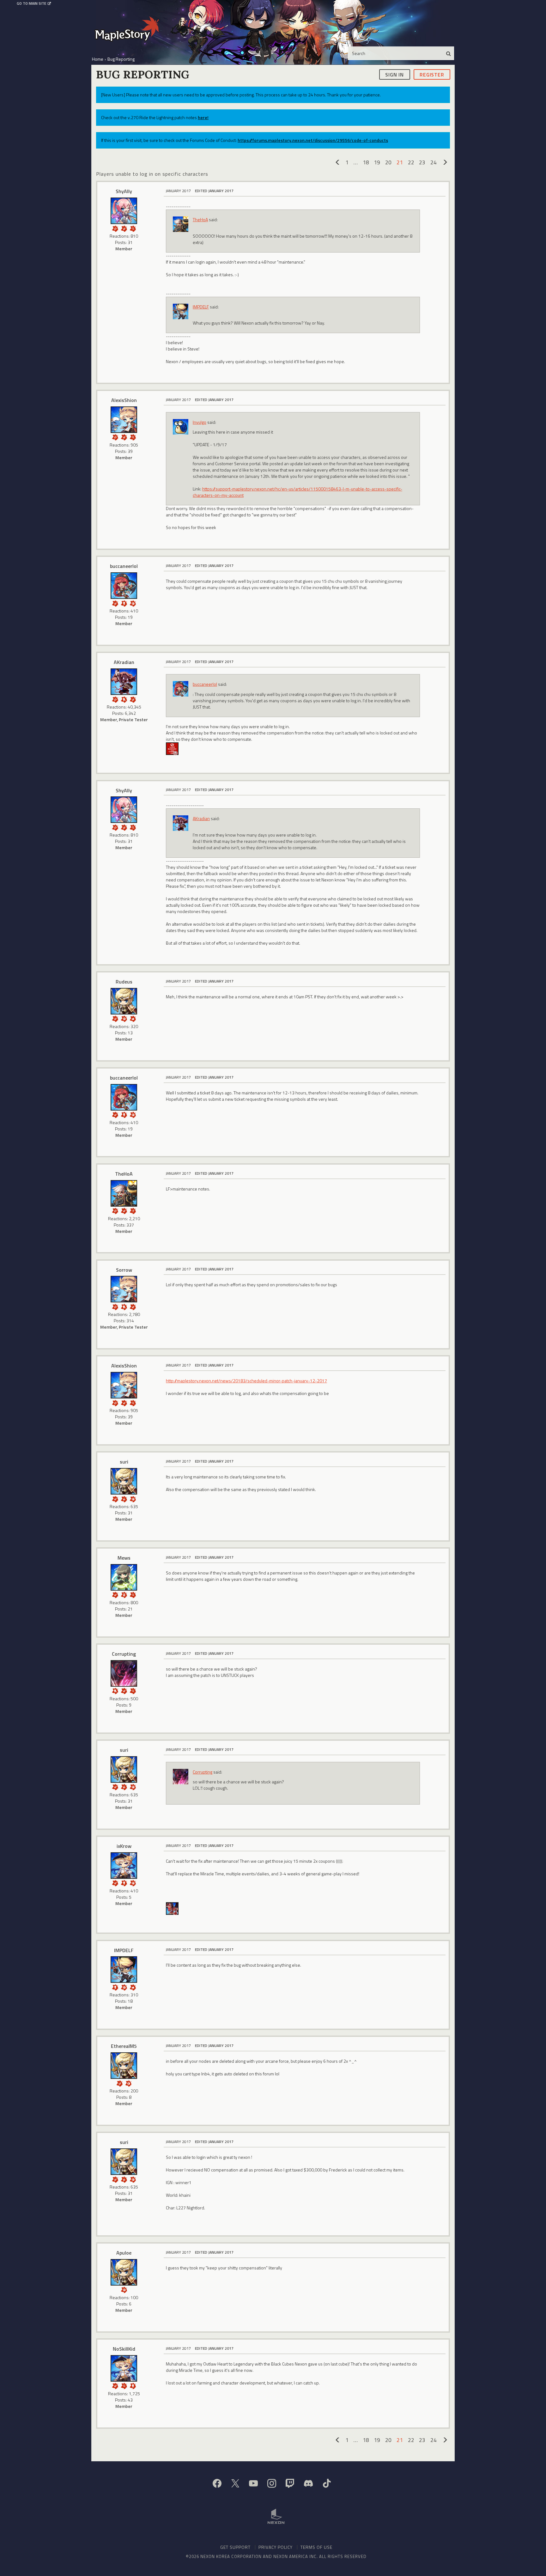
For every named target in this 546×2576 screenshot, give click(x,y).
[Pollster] (133, 1210)
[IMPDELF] (124, 1970)
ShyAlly (124, 191)
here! (203, 117)
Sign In (394, 74)
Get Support (235, 2547)
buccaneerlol (124, 566)
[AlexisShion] (124, 420)
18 (366, 162)
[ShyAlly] (124, 211)
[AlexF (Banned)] (172, 748)
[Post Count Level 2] (124, 1498)
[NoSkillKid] (124, 2368)
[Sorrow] (124, 1289)
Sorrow (124, 1270)
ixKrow (124, 1846)
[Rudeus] (124, 1001)
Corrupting (124, 1654)
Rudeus (124, 982)
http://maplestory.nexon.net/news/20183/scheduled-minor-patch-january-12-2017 (246, 1381)
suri (124, 1462)
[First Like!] (133, 1018)
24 (434, 162)
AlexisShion (124, 400)
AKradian (124, 662)
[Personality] (124, 603)
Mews (124, 1558)
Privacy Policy (276, 2547)
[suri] (124, 1481)
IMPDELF (201, 307)
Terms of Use (316, 2547)
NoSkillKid (124, 2349)
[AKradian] (124, 682)
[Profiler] (124, 1594)
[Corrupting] (124, 1673)
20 (388, 162)
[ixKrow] (124, 1866)
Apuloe (124, 2253)
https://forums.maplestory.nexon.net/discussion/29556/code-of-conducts (313, 140)
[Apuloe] (124, 2272)
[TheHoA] (124, 1193)
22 (411, 162)
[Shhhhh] (124, 699)
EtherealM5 (124, 2046)
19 (377, 162)
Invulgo (200, 422)
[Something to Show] (115, 228)
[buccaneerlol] (124, 586)
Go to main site (31, 3)
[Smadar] (172, 1908)
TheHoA (200, 219)
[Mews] (124, 1577)
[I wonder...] (133, 228)
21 (400, 162)
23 (422, 162)
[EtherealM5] (124, 2066)
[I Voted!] (124, 228)
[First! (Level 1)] (133, 603)
